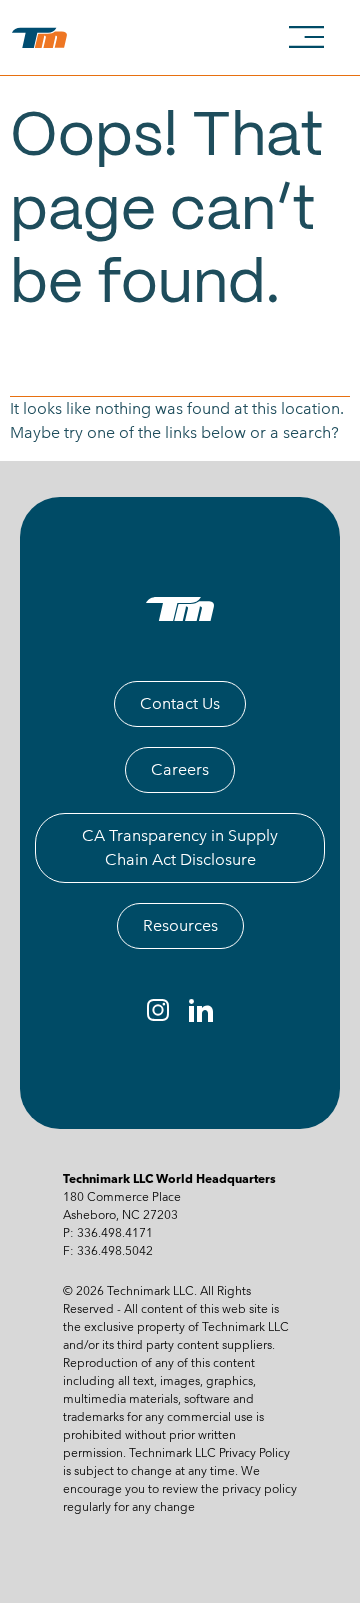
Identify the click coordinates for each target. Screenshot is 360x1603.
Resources (180, 925)
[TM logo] (179, 609)
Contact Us (180, 703)
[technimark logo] (43, 38)
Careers (180, 769)
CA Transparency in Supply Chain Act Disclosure (180, 847)
